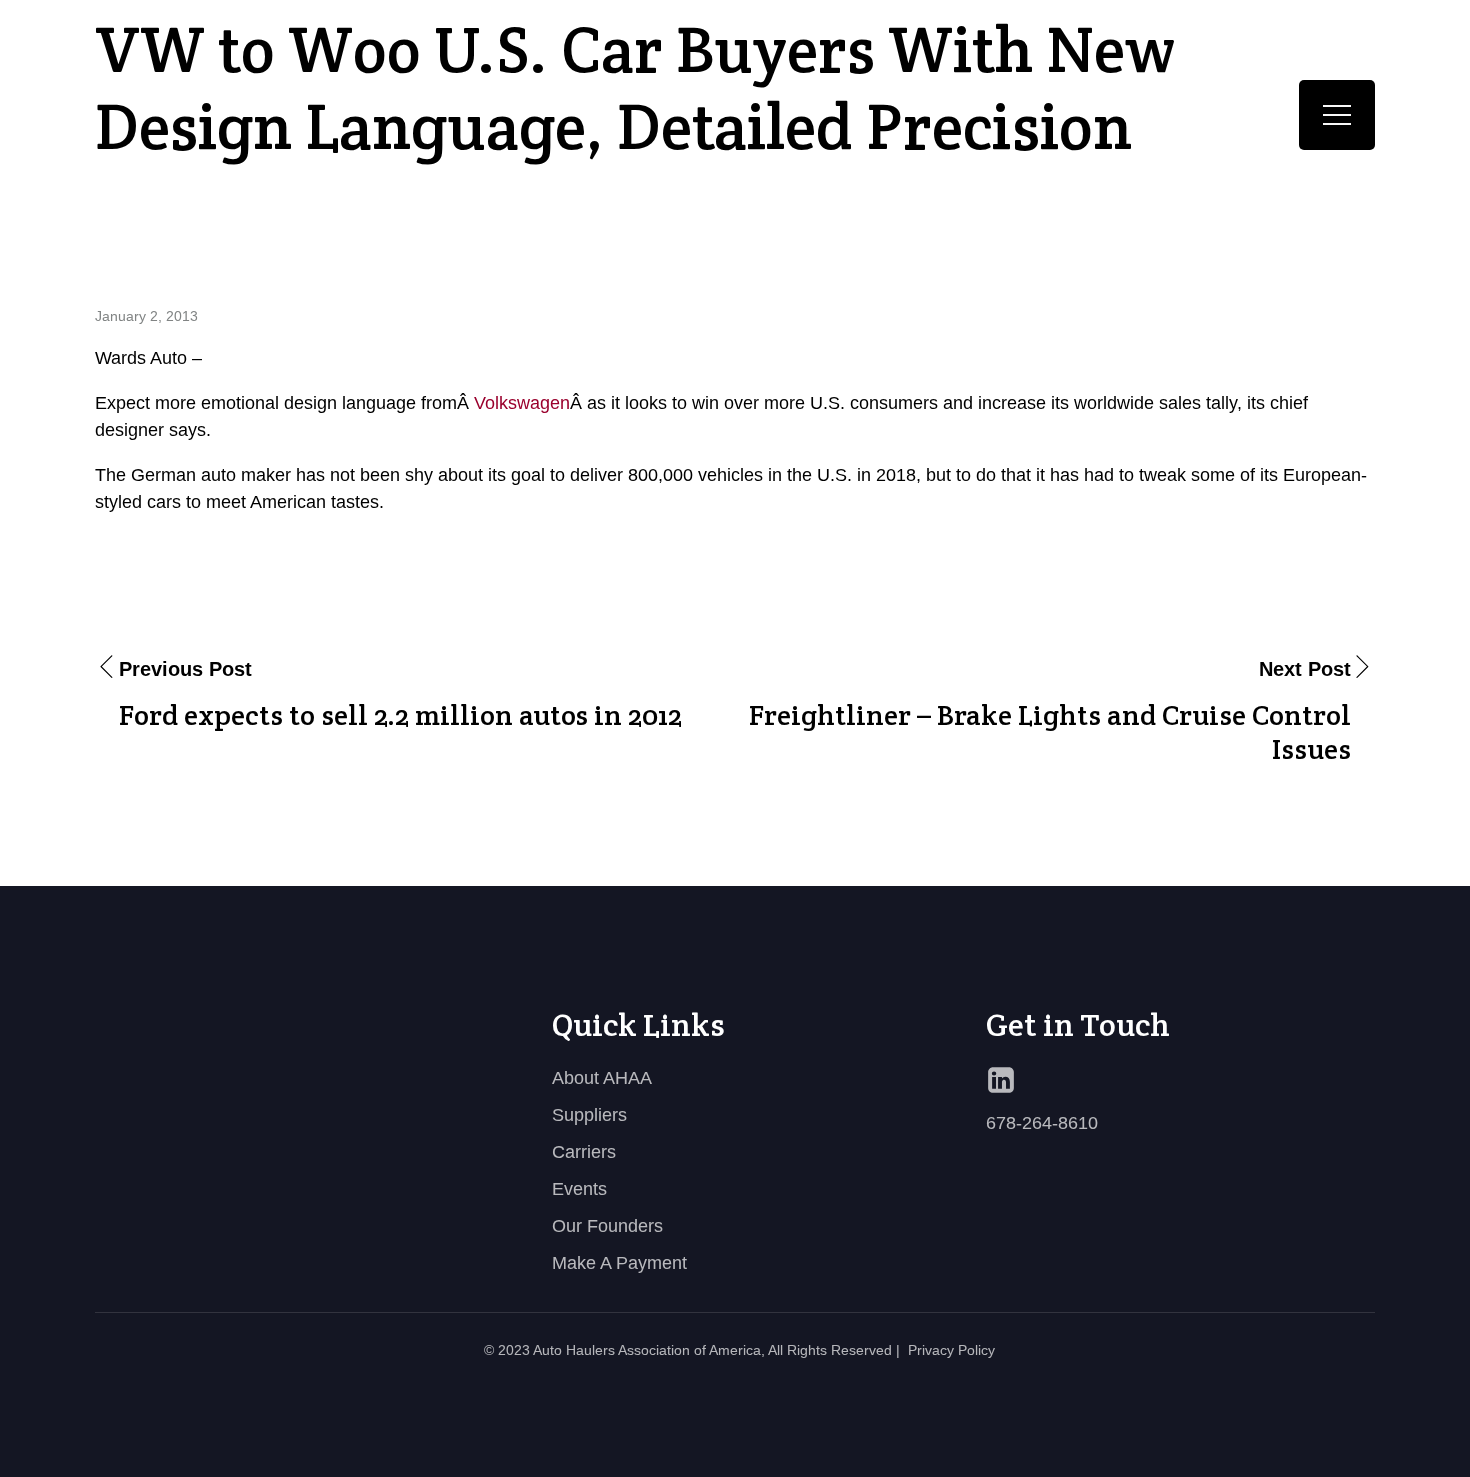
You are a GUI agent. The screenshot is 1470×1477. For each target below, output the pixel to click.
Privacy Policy (951, 1350)
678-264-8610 (1042, 1123)
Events (579, 1189)
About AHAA (602, 1078)
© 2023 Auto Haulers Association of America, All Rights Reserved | (692, 1350)
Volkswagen (522, 403)
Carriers (584, 1152)
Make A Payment (619, 1263)
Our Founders (607, 1226)
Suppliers (589, 1115)
